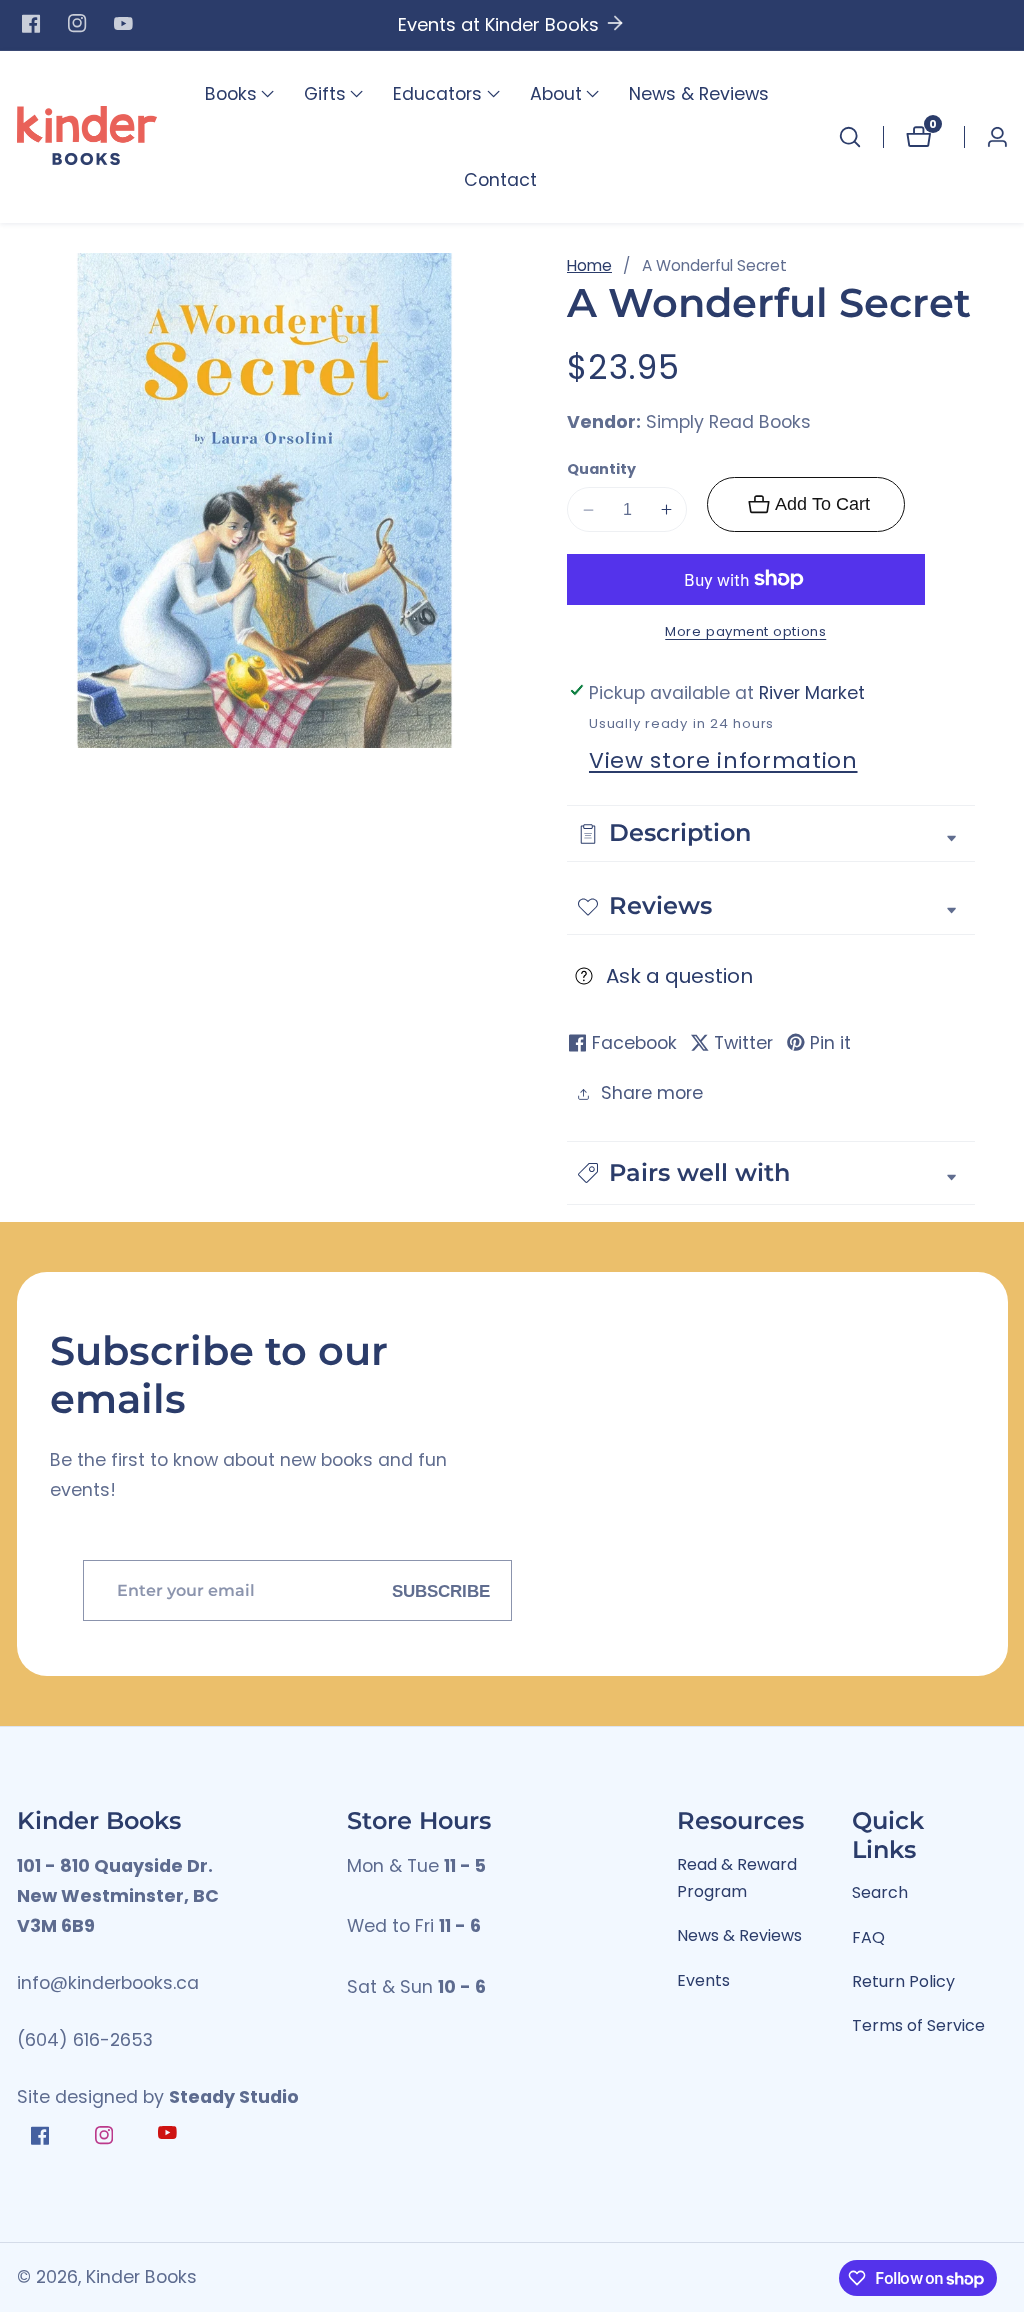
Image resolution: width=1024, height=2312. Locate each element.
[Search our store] (850, 137)
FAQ (868, 1937)
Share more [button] (652, 1093)
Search (880, 1892)
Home (589, 265)
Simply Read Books (728, 423)
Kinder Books (141, 2278)
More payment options (745, 631)
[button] (231, 94)
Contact (500, 180)
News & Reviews (699, 94)
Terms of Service (918, 2025)
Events (703, 1980)
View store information (723, 760)
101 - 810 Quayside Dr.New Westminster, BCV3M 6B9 (118, 1896)
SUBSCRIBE (441, 1590)
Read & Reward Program (737, 1878)
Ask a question (679, 976)
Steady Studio (234, 2097)
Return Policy (903, 1981)
